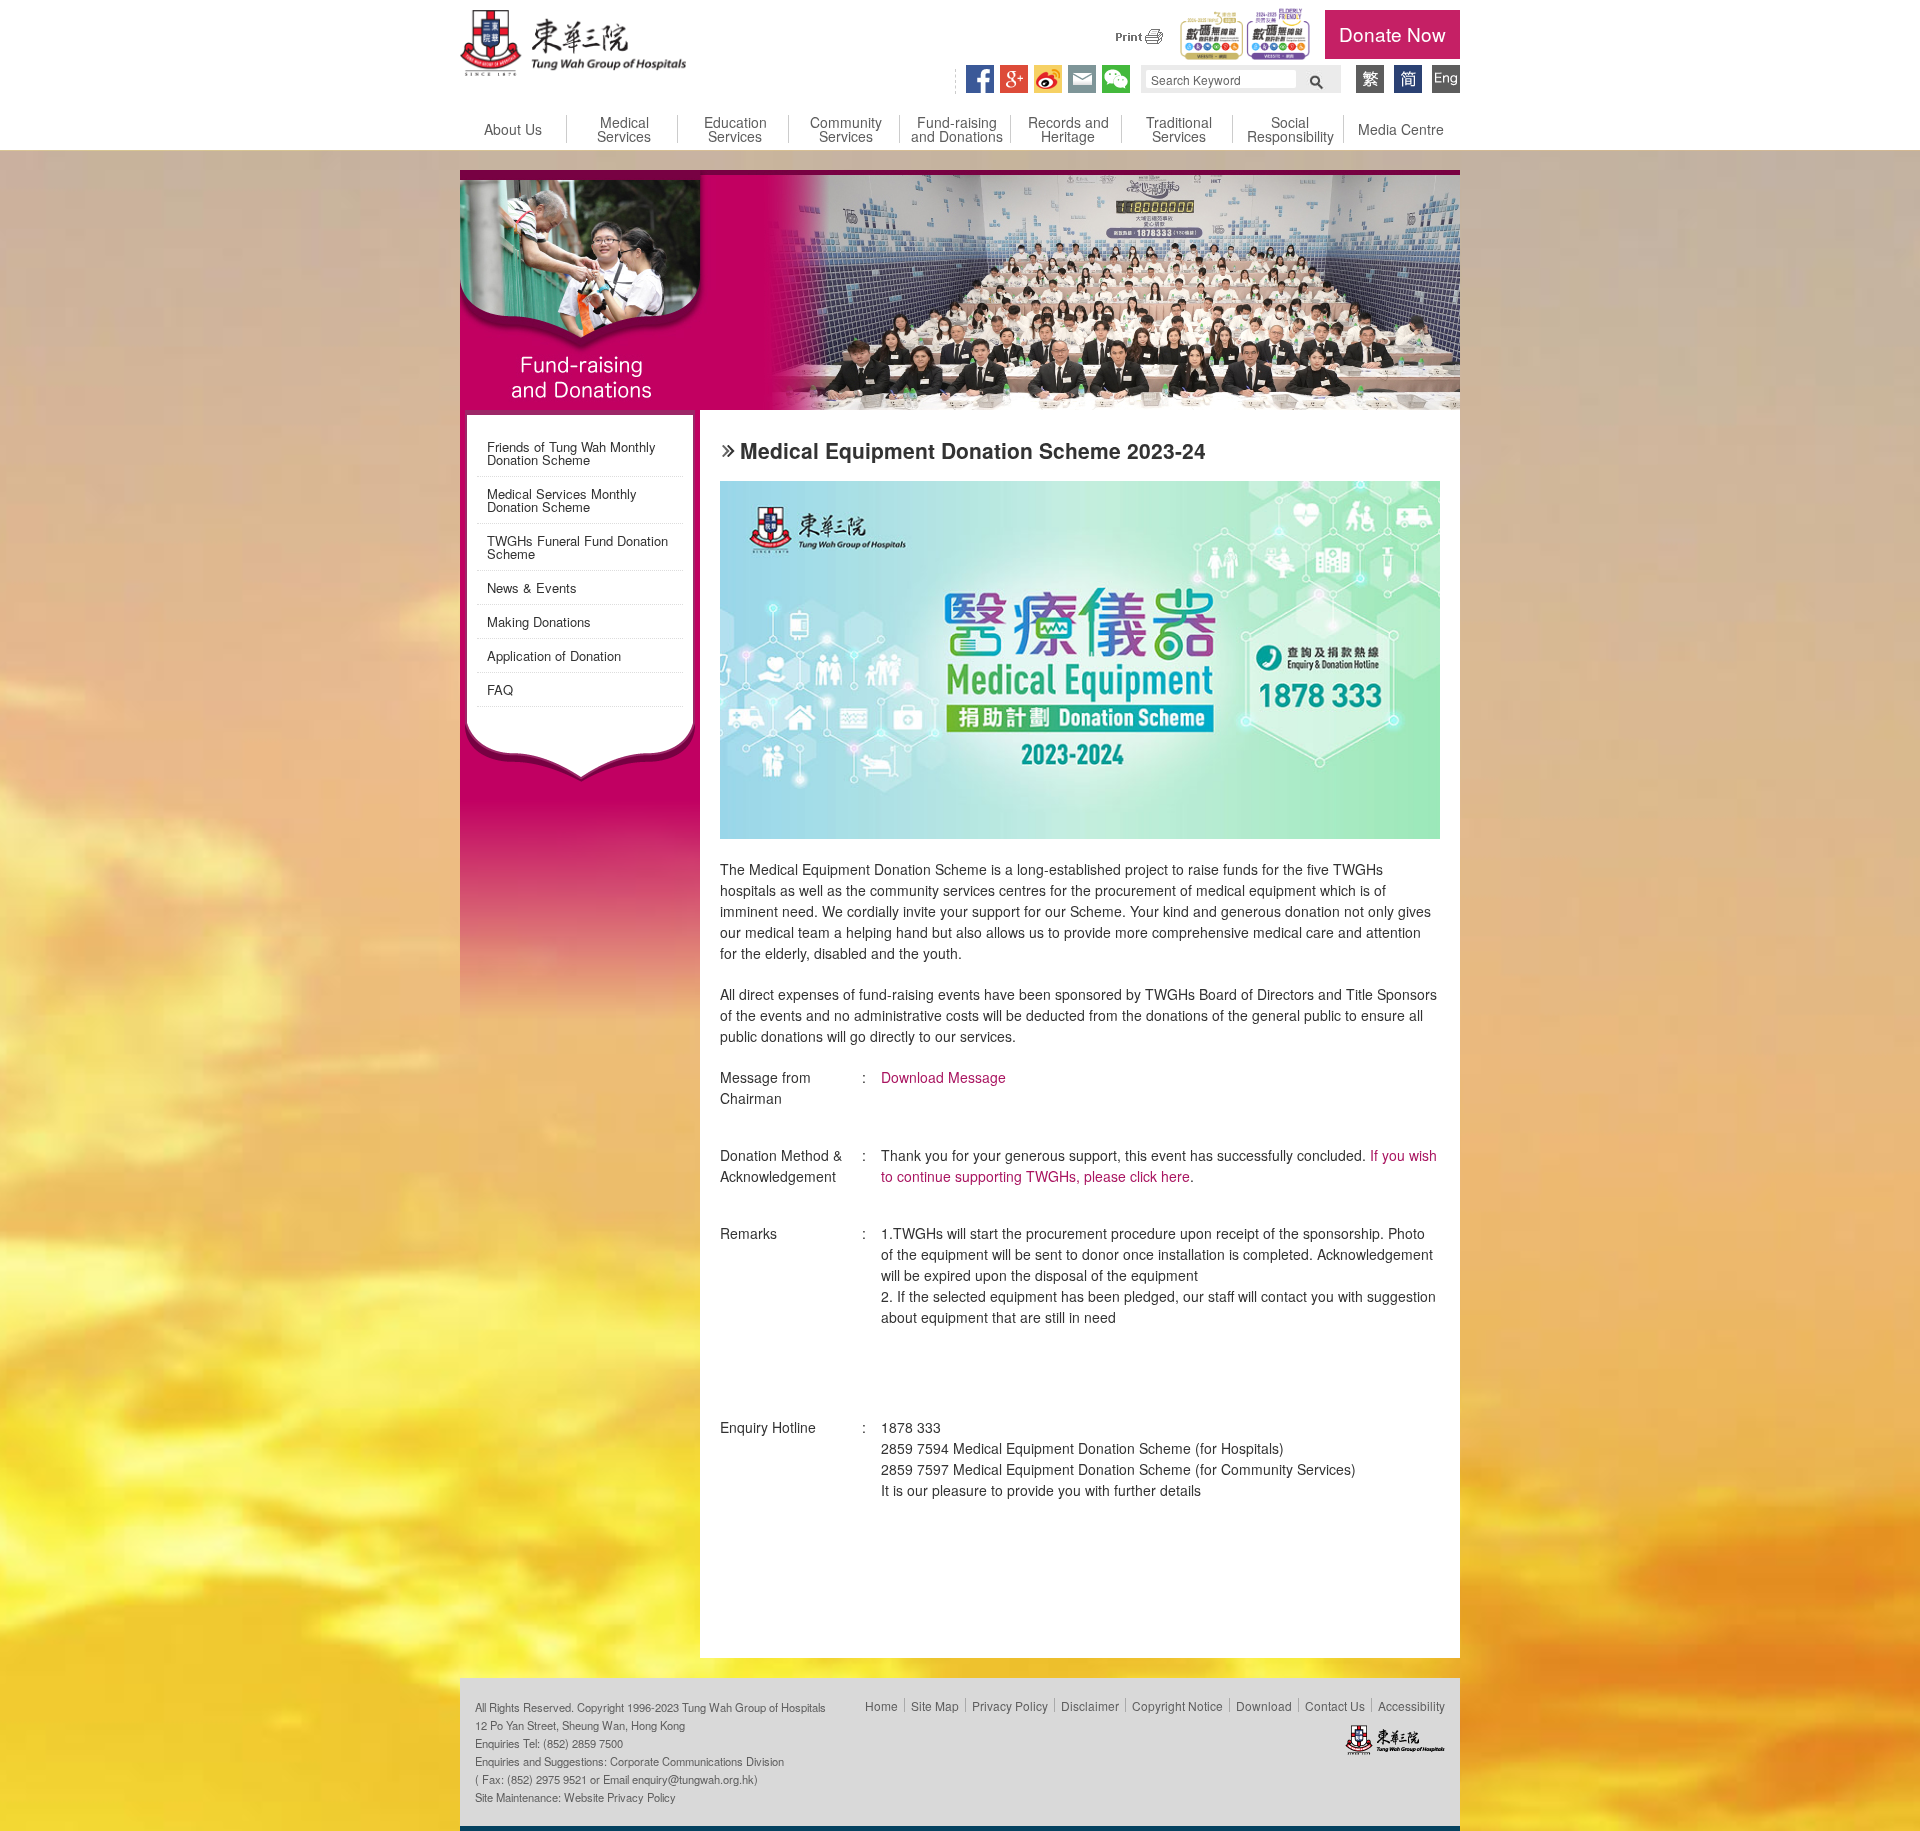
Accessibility (1411, 1705)
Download (1264, 1705)
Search (1316, 80)
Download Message (943, 1077)
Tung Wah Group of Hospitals (573, 46)
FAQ (500, 689)
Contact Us (1335, 1705)
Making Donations (539, 621)
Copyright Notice (1177, 1705)
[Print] (1139, 36)
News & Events (532, 587)
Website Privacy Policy (620, 1797)
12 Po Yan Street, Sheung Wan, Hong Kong (580, 1725)
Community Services (846, 129)
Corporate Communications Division (697, 1761)
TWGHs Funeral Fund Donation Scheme (577, 547)
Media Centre (1401, 129)
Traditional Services (1179, 129)
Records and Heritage (1068, 129)
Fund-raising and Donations (957, 129)
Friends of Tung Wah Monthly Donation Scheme (571, 453)
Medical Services (624, 129)
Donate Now (1392, 33)
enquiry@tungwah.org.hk (693, 1779)
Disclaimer (1090, 1705)
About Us (513, 129)
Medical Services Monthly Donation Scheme (562, 500)
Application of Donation (554, 655)
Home (881, 1705)
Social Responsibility (1290, 129)
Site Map (935, 1705)
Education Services (735, 129)
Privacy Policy (1010, 1705)
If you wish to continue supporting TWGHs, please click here (1159, 1165)
